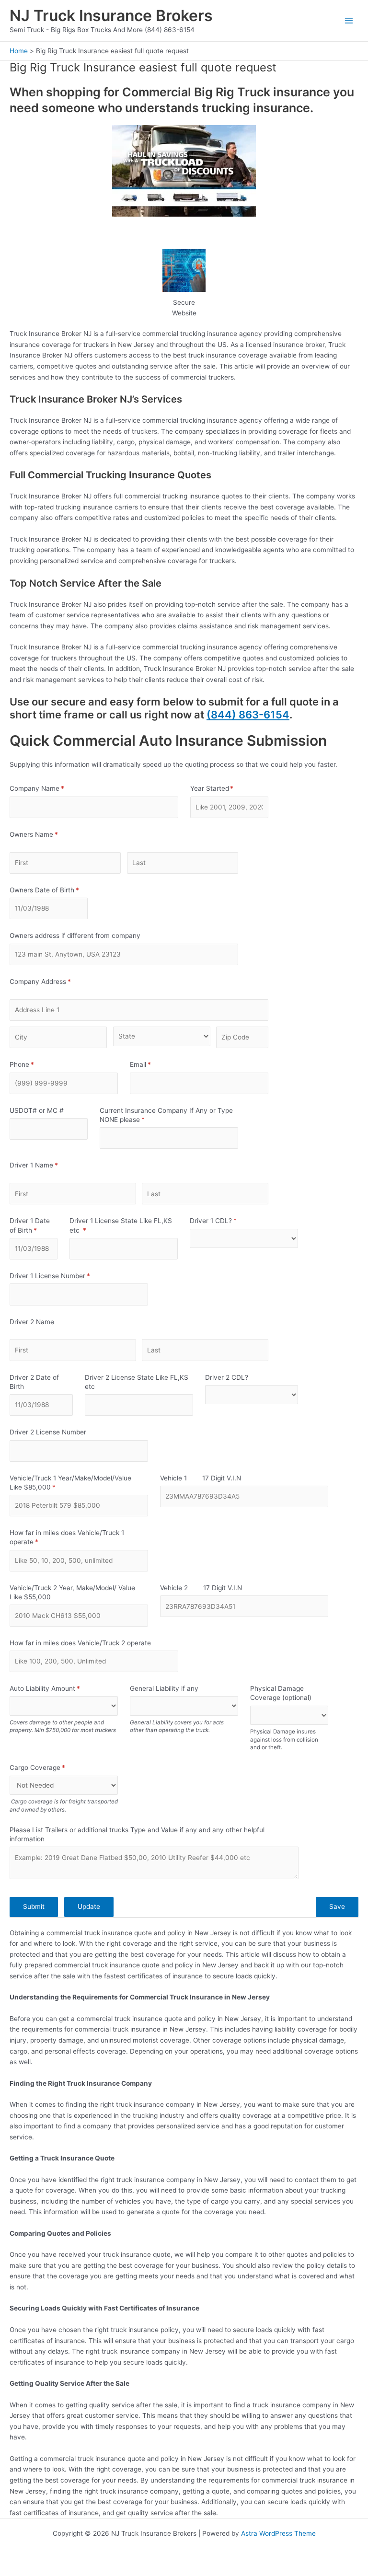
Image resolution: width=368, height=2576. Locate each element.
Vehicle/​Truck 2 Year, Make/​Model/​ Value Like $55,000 (72, 1592)
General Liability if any (164, 1688)
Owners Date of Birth (49, 890)
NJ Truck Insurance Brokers (111, 16)
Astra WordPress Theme (278, 2533)
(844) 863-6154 (248, 715)
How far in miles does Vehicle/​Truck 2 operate (80, 1643)
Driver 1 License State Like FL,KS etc (121, 1225)
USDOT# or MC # (37, 1110)
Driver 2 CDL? (227, 1377)
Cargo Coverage (50, 1767)
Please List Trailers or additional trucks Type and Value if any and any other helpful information (137, 1834)
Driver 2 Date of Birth (34, 1382)
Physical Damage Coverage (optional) (281, 1693)
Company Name (50, 788)
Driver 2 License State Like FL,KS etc (137, 1382)
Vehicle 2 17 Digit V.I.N (201, 1588)
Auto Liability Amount (57, 1688)
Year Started (225, 788)
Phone (34, 1064)
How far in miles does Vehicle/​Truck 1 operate (67, 1537)
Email (153, 1064)
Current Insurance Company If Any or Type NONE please (166, 1115)
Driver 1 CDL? (226, 1221)
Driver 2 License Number (48, 1432)
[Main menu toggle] (349, 21)
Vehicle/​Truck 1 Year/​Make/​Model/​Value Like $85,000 (70, 1483)
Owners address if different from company (75, 936)
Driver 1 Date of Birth (34, 1225)
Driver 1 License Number (63, 1276)
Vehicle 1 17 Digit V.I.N (201, 1478)
